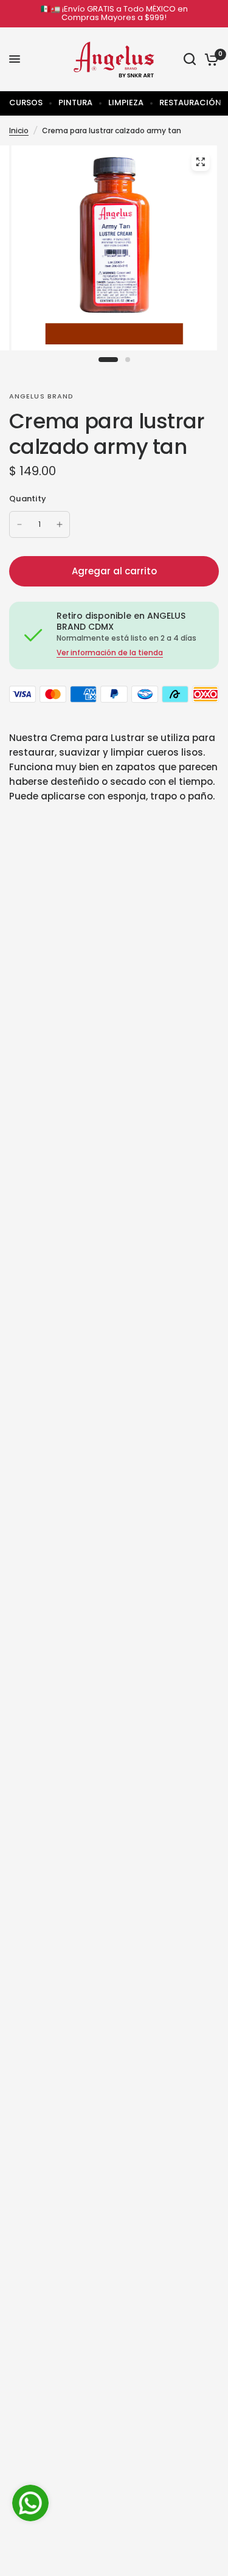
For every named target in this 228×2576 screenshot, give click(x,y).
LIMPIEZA (126, 103)
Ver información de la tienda (110, 653)
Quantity (28, 499)
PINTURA (75, 103)
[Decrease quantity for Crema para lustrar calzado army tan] (19, 524)
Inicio (19, 131)
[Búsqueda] (190, 59)
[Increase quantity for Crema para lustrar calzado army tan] (60, 524)
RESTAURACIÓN (190, 103)
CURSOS (26, 103)
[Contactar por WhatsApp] (30, 2503)
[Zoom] (200, 162)
